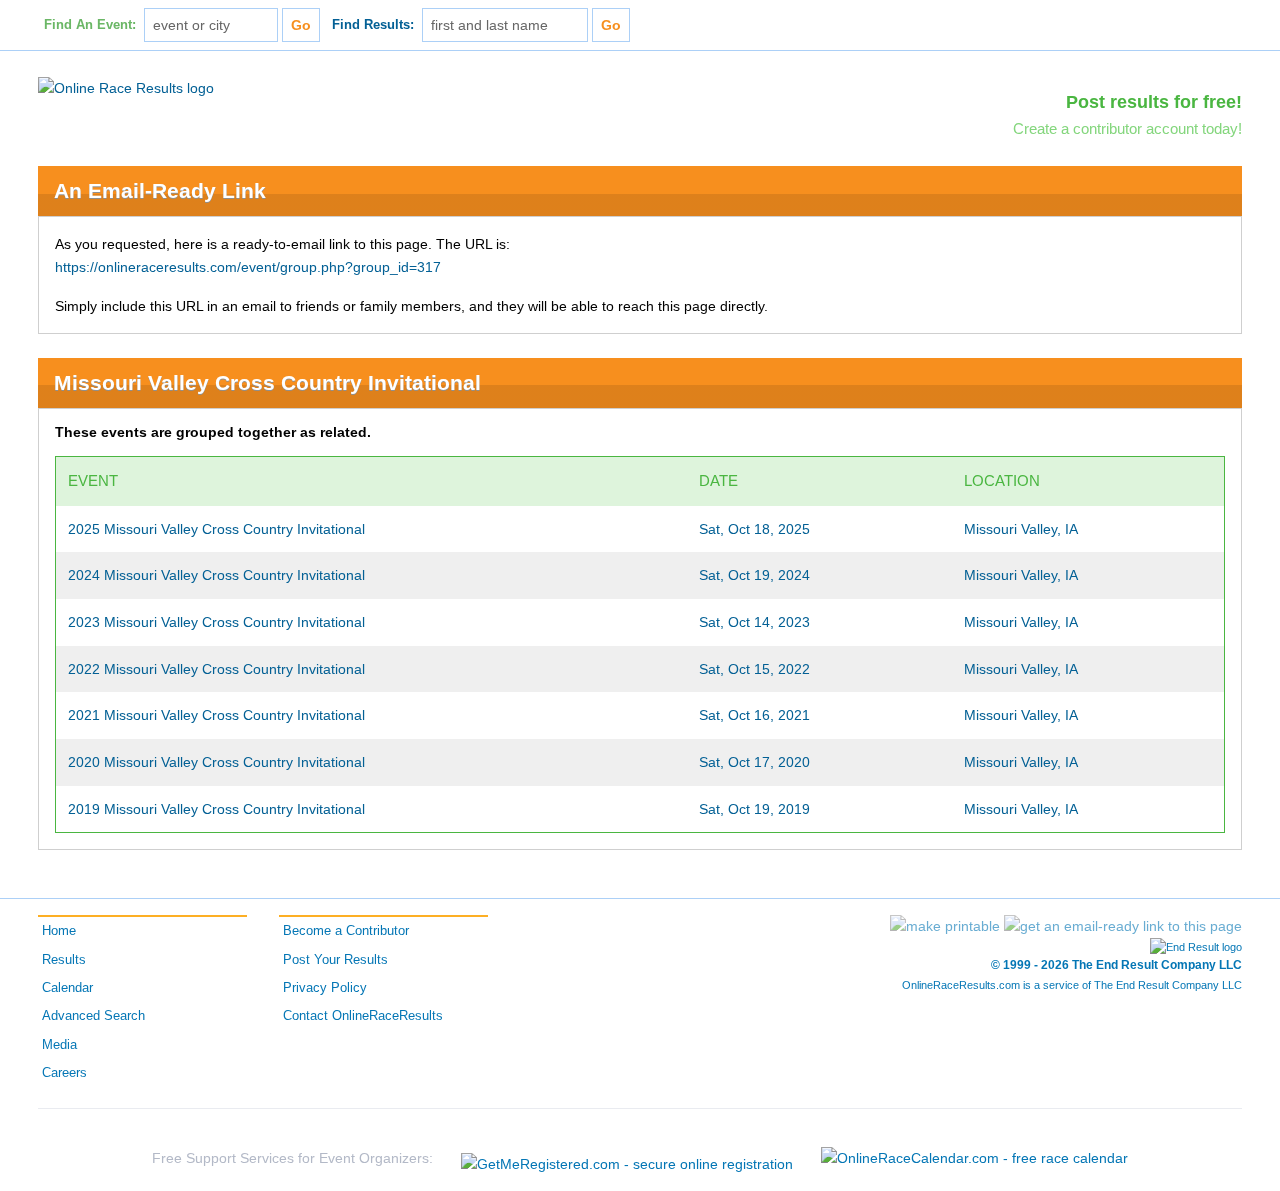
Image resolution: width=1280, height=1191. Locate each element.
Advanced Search (93, 1016)
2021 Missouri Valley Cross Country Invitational (216, 715)
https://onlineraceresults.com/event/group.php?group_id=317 (248, 267)
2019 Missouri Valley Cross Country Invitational (216, 809)
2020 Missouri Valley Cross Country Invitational (216, 762)
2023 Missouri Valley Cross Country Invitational (216, 622)
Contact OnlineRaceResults (363, 1016)
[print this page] (945, 926)
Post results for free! (1154, 102)
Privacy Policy (325, 988)
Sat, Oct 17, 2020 (754, 762)
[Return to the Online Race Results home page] (126, 87)
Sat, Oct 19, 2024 (754, 575)
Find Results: (373, 25)
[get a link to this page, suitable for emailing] (1123, 926)
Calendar (67, 988)
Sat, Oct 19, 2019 (754, 809)
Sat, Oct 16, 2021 (754, 715)
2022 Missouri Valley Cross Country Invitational (216, 669)
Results (64, 960)
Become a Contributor (346, 931)
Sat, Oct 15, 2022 (754, 669)
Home (59, 931)
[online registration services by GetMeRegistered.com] (627, 1158)
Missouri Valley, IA (1021, 529)
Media (59, 1045)
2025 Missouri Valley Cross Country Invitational (216, 529)
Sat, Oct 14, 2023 (754, 622)
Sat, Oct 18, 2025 (754, 529)
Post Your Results (335, 960)
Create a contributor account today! (1127, 128)
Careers (64, 1073)
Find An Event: (90, 25)
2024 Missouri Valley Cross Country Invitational (216, 575)
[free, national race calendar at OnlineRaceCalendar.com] (974, 1158)
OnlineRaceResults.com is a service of (1072, 985)
